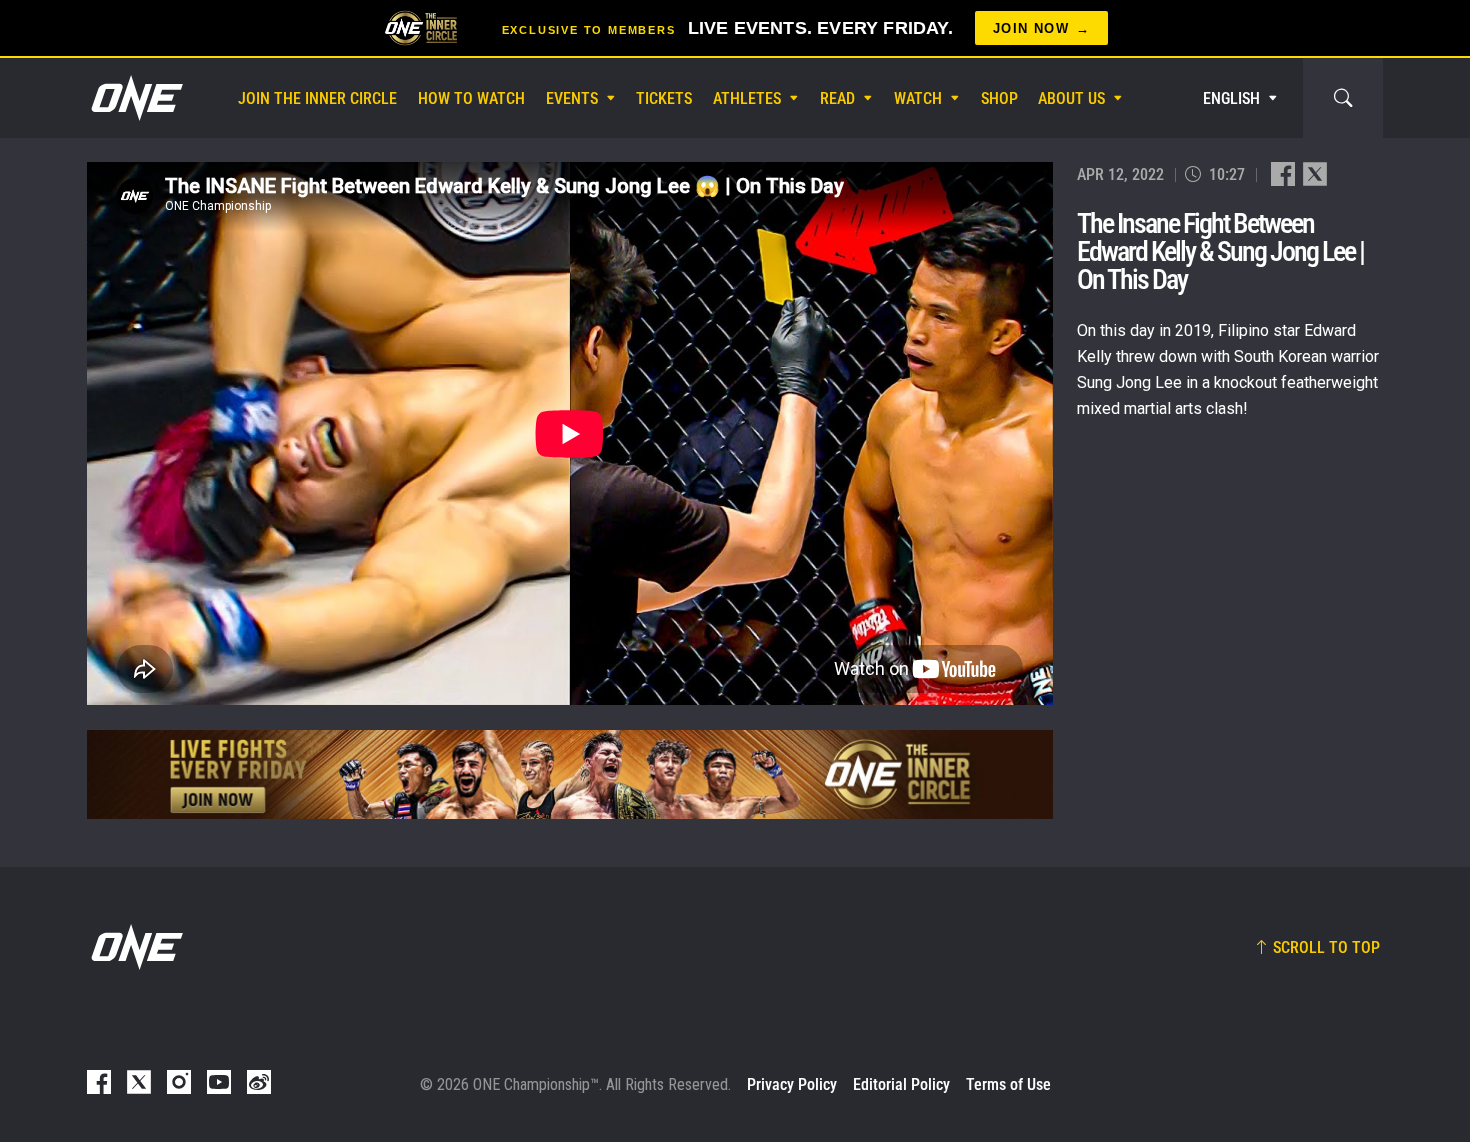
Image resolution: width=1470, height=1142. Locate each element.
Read (837, 98)
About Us (1071, 98)
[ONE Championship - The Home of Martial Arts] (135, 98)
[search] (1343, 98)
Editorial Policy (901, 1084)
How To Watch (471, 98)
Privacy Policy (792, 1084)
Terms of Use (1008, 1084)
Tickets (664, 98)
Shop (999, 98)
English (1231, 98)
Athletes (747, 98)
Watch (918, 98)
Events (572, 98)
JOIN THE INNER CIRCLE (317, 98)
